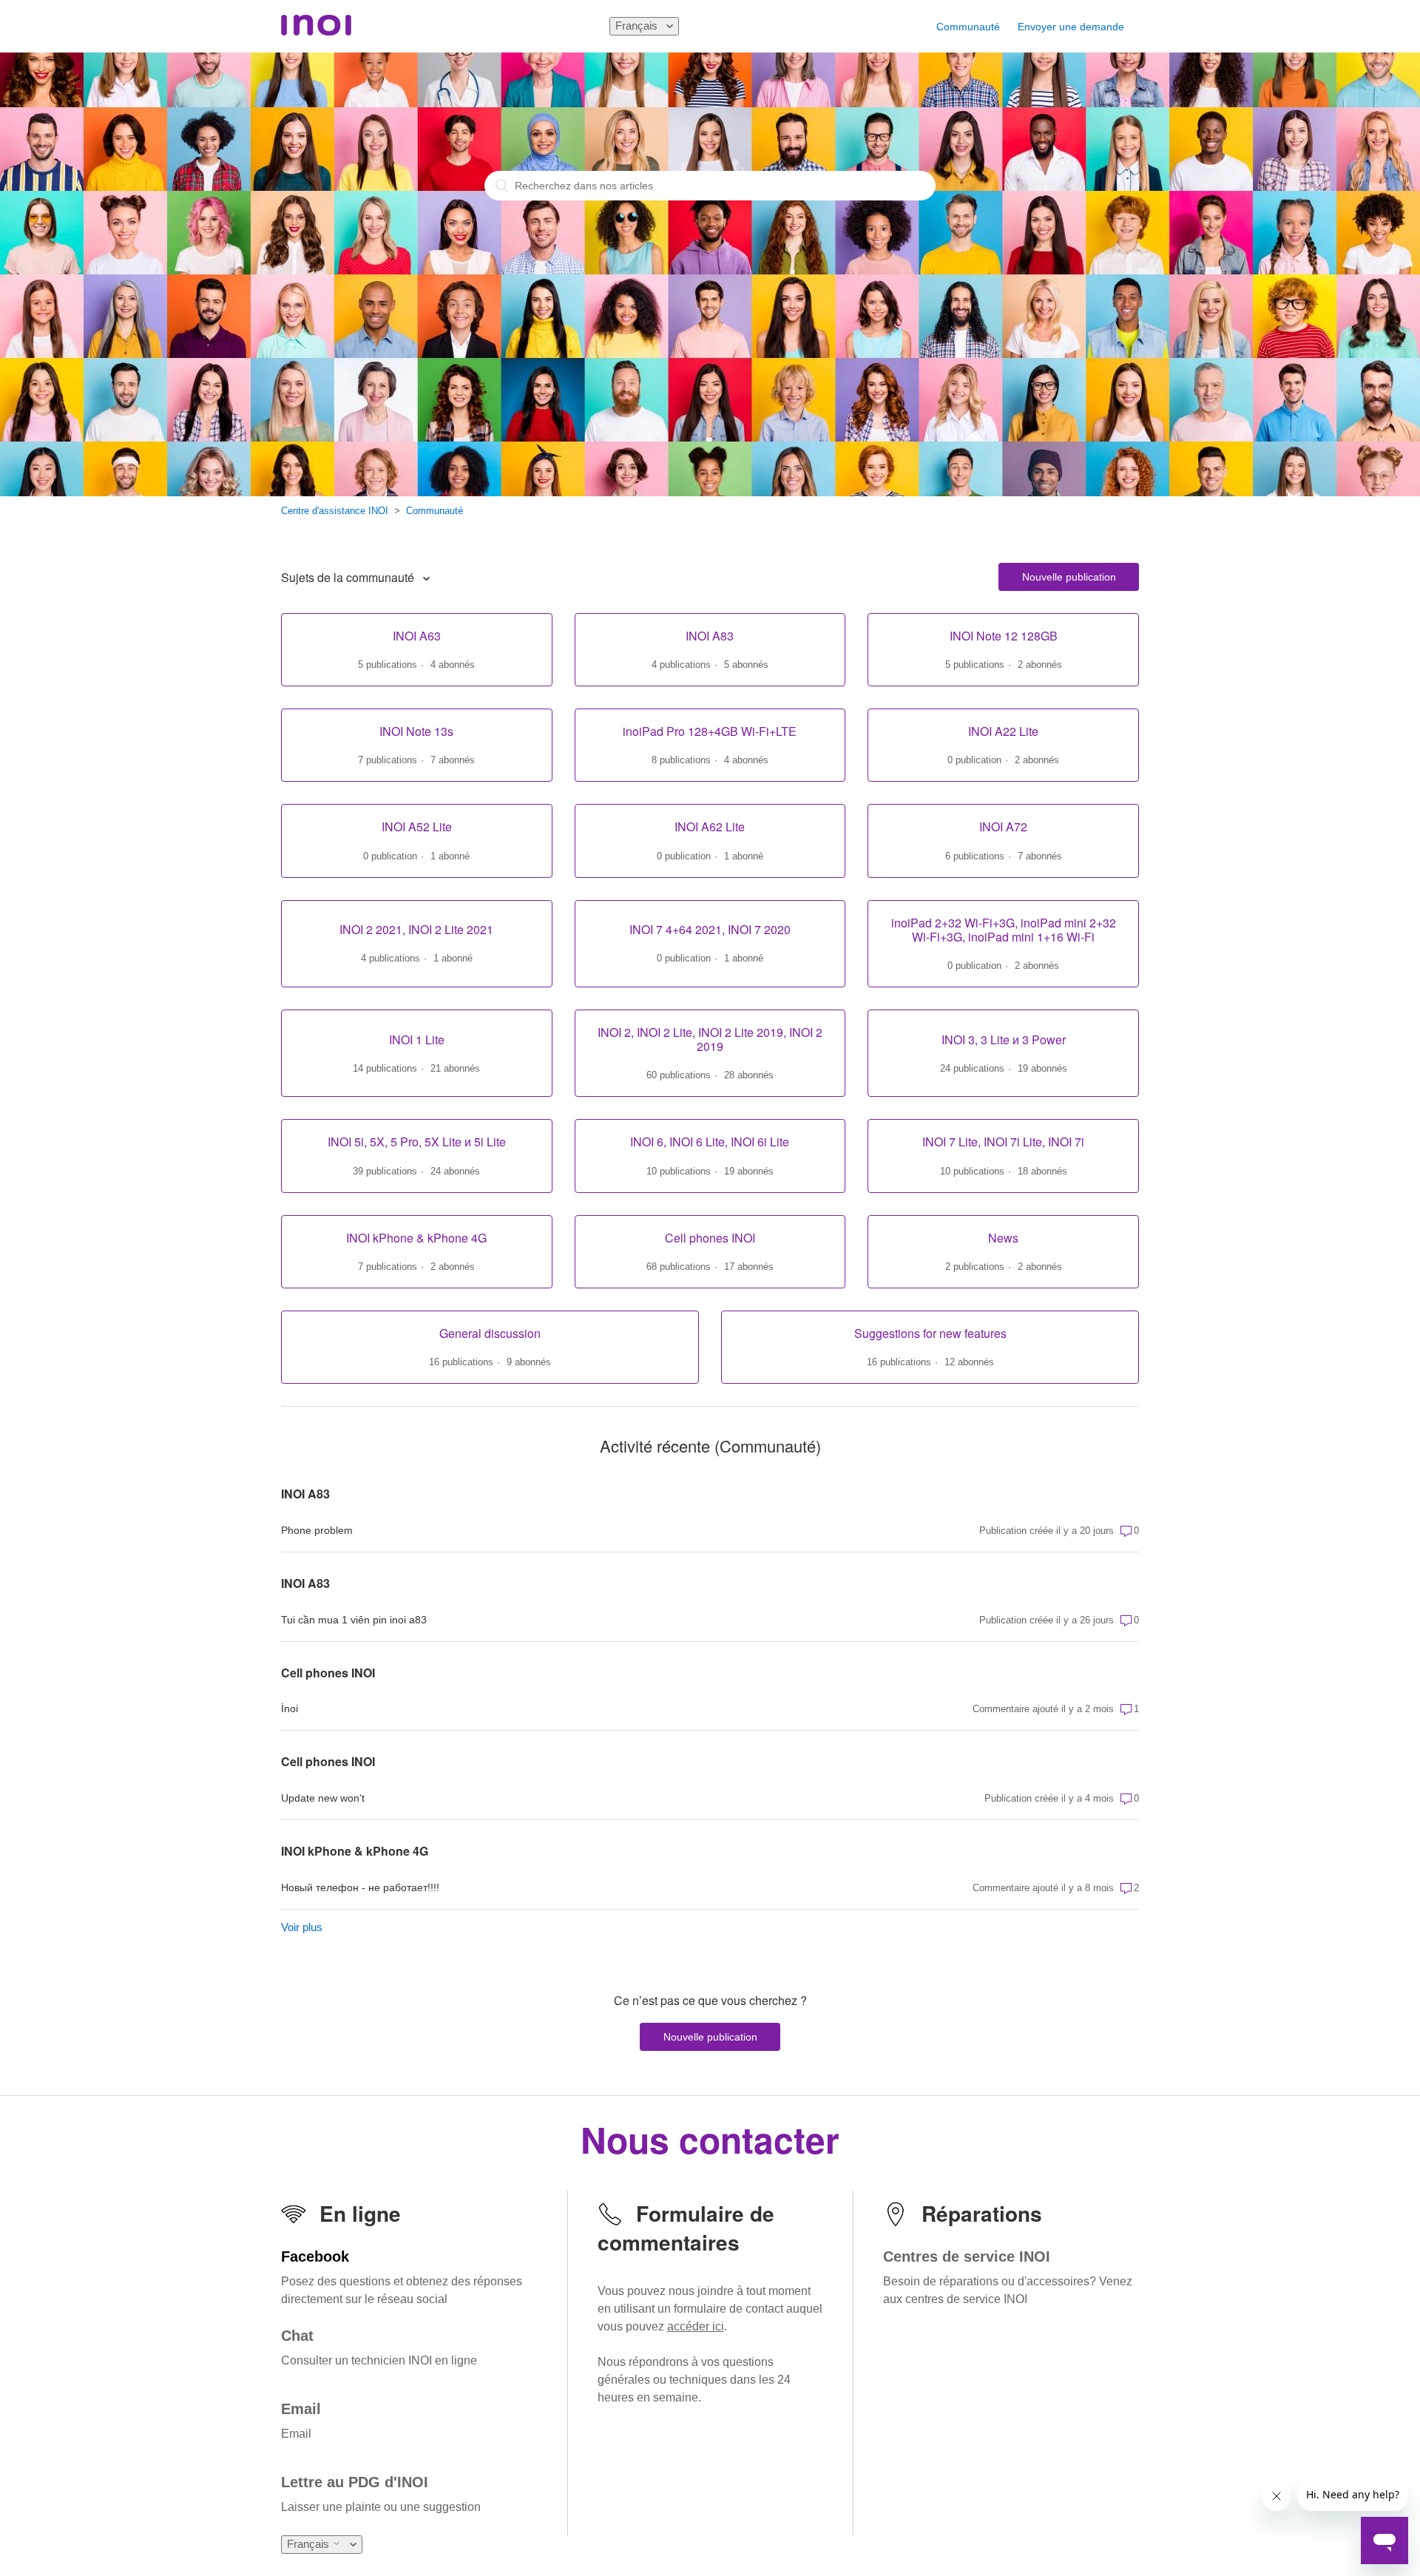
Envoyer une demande (1071, 27)
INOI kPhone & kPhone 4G (355, 1851)
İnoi (290, 1708)
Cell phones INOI (328, 1673)
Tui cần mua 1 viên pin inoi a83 (354, 1620)
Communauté (968, 27)
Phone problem (317, 1530)
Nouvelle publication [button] (1069, 577)
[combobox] (710, 186)
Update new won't (323, 1798)
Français (638, 26)
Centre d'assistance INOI (335, 511)
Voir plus (302, 1927)
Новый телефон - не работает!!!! (360, 1887)
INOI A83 (305, 1494)
